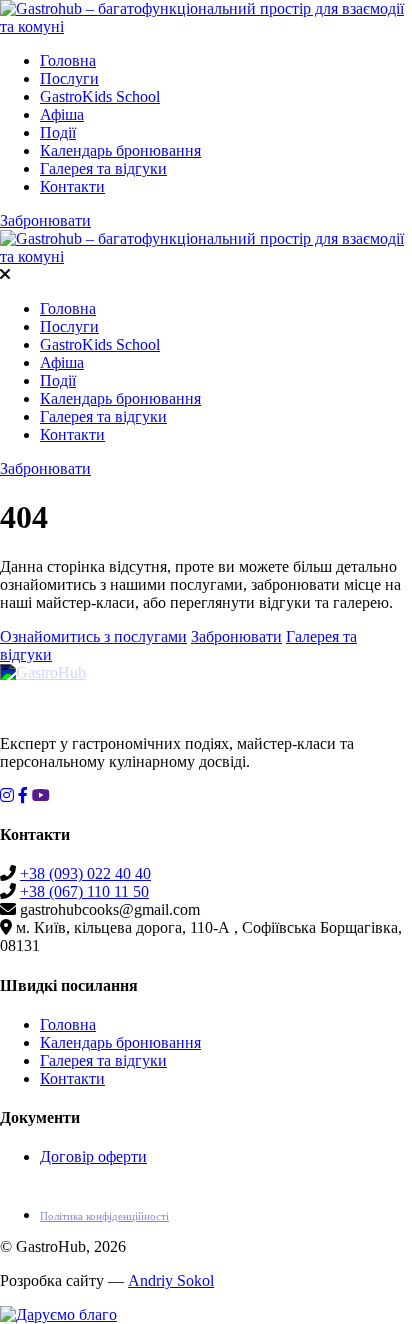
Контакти (72, 186)
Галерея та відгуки (103, 168)
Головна (68, 60)
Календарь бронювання (120, 150)
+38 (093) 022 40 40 (85, 873)
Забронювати (45, 220)
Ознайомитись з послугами (93, 636)
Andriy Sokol (171, 1280)
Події (58, 132)
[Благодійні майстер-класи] (58, 1314)
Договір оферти (93, 1156)
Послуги (69, 78)
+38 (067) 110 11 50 (84, 891)
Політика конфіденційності (104, 1216)
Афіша (62, 114)
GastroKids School (100, 96)
